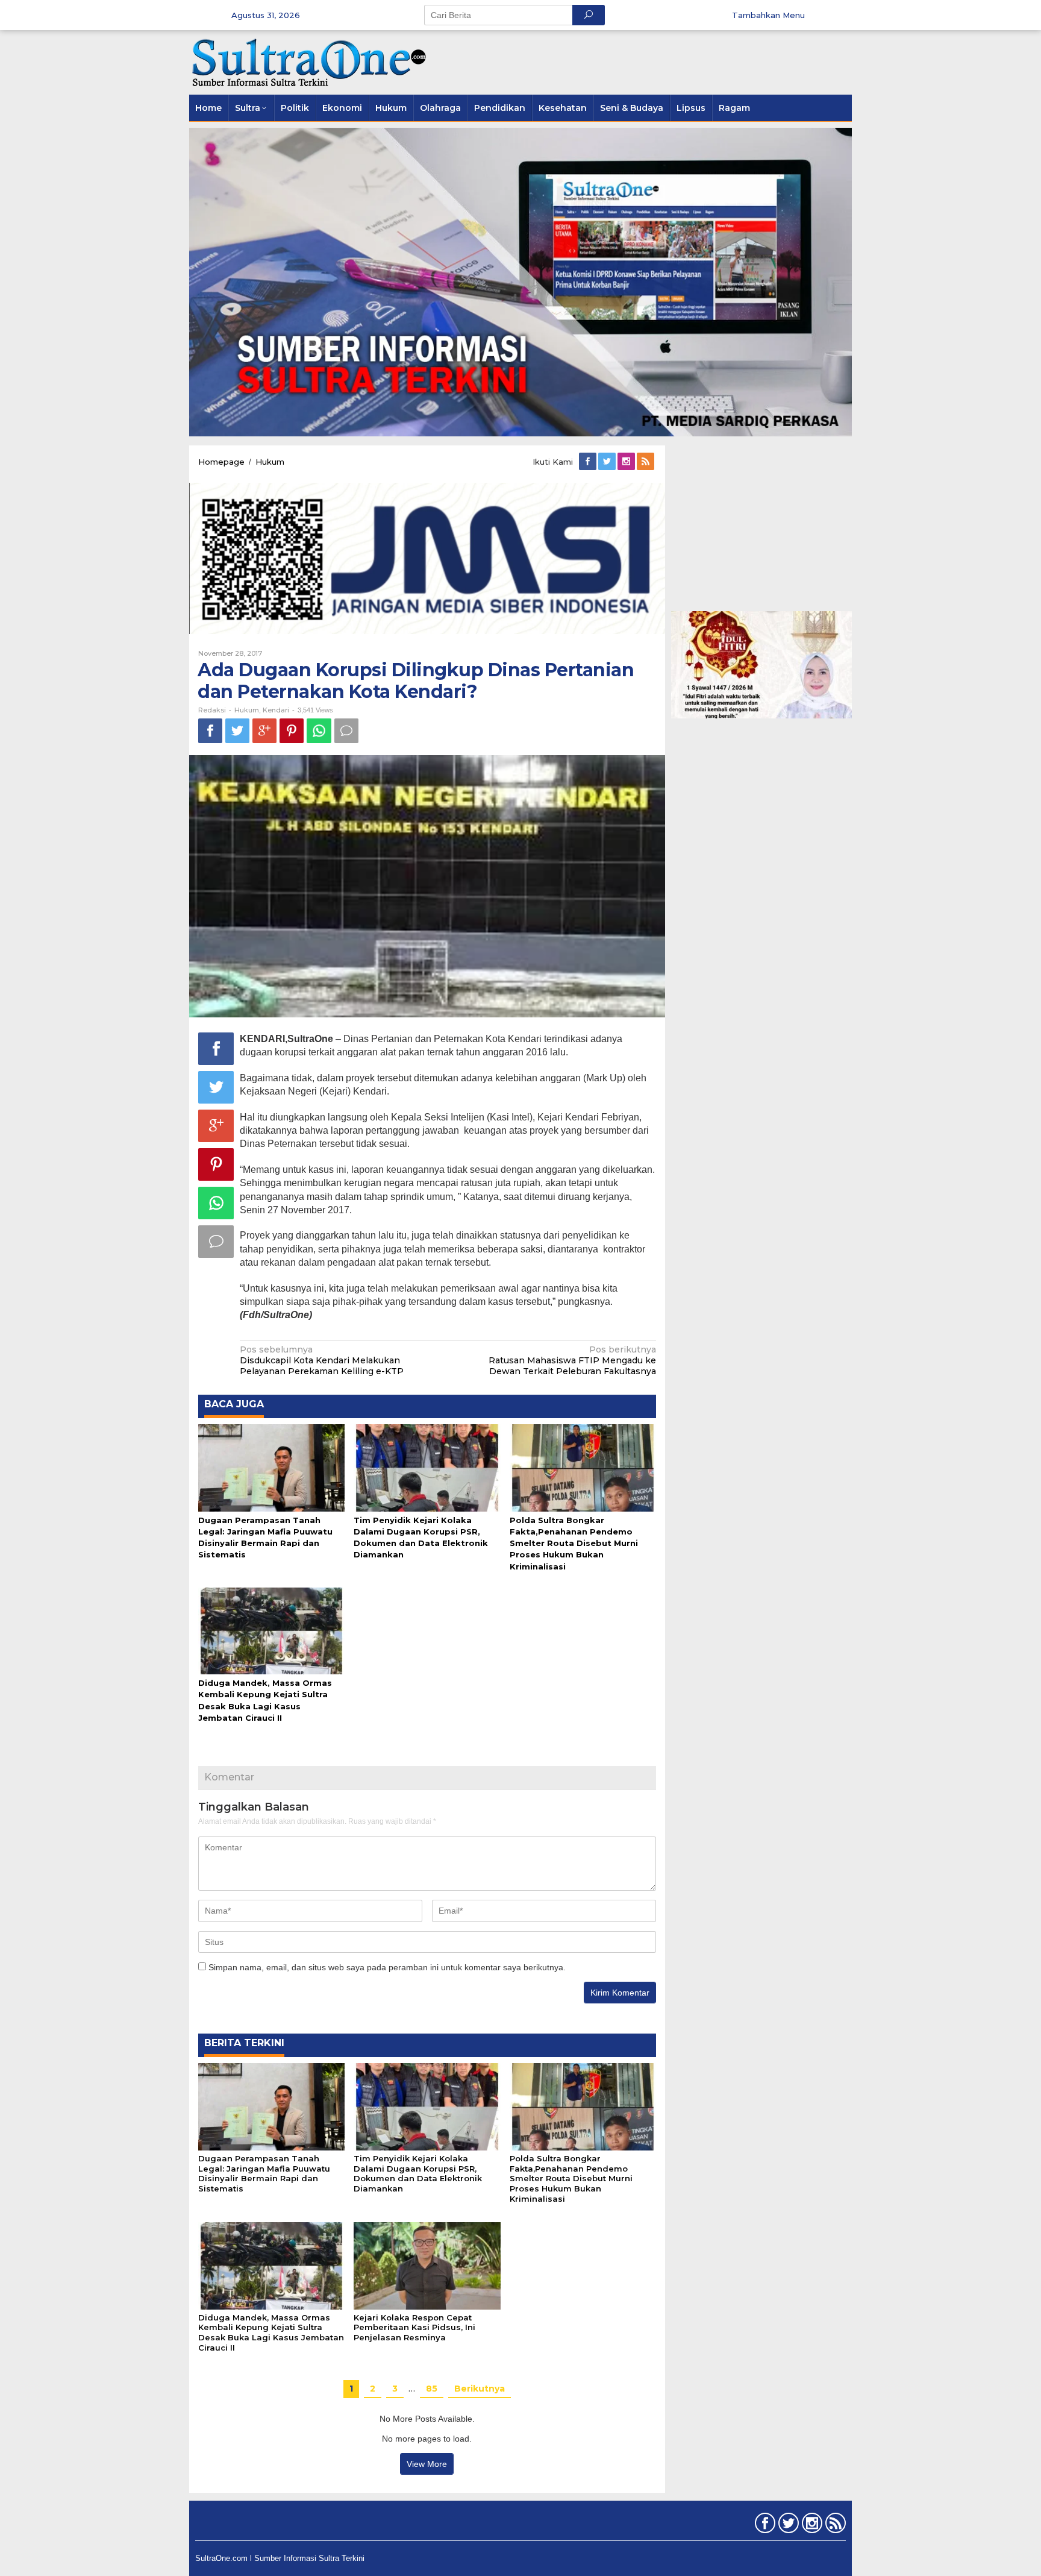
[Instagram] (627, 462)
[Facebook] (589, 462)
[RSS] (646, 462)
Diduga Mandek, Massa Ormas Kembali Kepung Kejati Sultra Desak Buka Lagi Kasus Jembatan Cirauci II (271, 2333)
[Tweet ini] (237, 731)
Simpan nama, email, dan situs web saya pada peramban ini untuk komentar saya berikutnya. (387, 1967)
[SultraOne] (310, 61)
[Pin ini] (292, 731)
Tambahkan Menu (768, 15)
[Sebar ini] (210, 731)
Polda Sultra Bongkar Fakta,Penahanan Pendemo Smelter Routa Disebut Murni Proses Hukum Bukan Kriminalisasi (574, 1543)
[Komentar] (346, 731)
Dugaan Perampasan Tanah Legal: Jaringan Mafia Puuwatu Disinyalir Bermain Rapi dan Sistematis (264, 2174)
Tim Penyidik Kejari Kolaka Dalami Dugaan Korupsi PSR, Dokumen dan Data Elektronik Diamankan (418, 2174)
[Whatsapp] (319, 731)
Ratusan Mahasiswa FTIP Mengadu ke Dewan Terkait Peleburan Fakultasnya (572, 1360)
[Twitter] (608, 462)
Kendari (276, 710)
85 (432, 2389)
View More (427, 2464)
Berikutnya (480, 2389)
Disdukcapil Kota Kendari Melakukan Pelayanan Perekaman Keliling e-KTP (322, 1360)
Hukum (247, 710)
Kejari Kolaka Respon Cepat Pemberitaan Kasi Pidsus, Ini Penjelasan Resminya (414, 2328)
